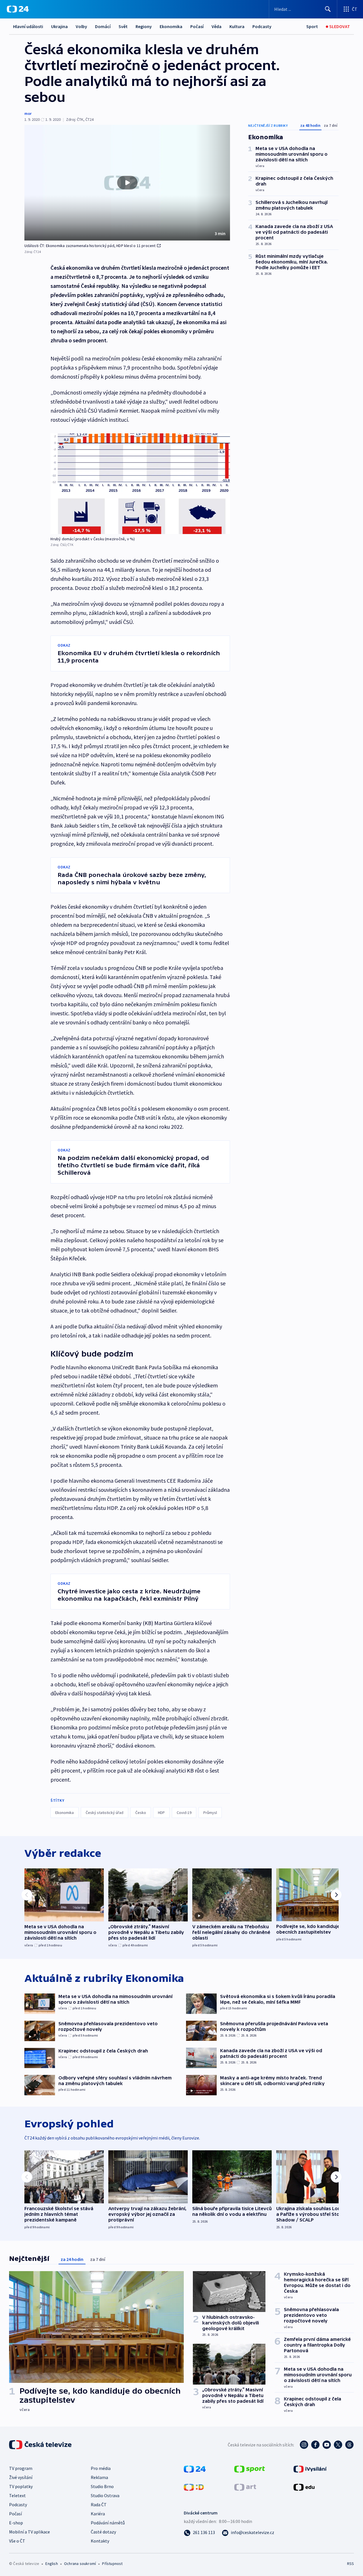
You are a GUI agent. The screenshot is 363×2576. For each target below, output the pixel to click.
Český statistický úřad (105, 1813)
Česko (141, 1813)
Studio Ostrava (105, 2495)
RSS (351, 2564)
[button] (127, 183)
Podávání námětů (108, 2523)
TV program (21, 2468)
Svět (123, 26)
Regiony (144, 26)
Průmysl (210, 1813)
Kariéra (98, 2514)
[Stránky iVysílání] (310, 2469)
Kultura (237, 26)
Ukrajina (59, 26)
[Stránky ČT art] (245, 2487)
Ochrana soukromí (80, 2564)
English (51, 2564)
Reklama (99, 2477)
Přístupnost (112, 2564)
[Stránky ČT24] (195, 2469)
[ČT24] (18, 9)
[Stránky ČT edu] (304, 2487)
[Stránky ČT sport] (250, 2469)
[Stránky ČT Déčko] (194, 2487)
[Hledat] (328, 9)
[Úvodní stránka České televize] (41, 2445)
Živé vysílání (21, 2477)
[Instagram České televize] (304, 2445)
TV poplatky (21, 2486)
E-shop (16, 2523)
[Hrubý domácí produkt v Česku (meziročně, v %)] (140, 484)
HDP (161, 1813)
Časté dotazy (103, 2532)
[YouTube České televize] (327, 2445)
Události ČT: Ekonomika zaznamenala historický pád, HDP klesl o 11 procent (90, 246)
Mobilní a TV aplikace (29, 2532)
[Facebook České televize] (315, 2445)
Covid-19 (184, 1813)
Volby (81, 26)
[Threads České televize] (349, 2445)
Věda (217, 26)
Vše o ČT (17, 2541)
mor (28, 113)
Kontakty (100, 2541)
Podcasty (262, 26)
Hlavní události (28, 26)
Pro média (101, 2468)
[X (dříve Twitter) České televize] (338, 2445)
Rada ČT (99, 2505)
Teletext (17, 2495)
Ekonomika (171, 26)
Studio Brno (102, 2486)
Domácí (103, 26)
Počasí (197, 26)
